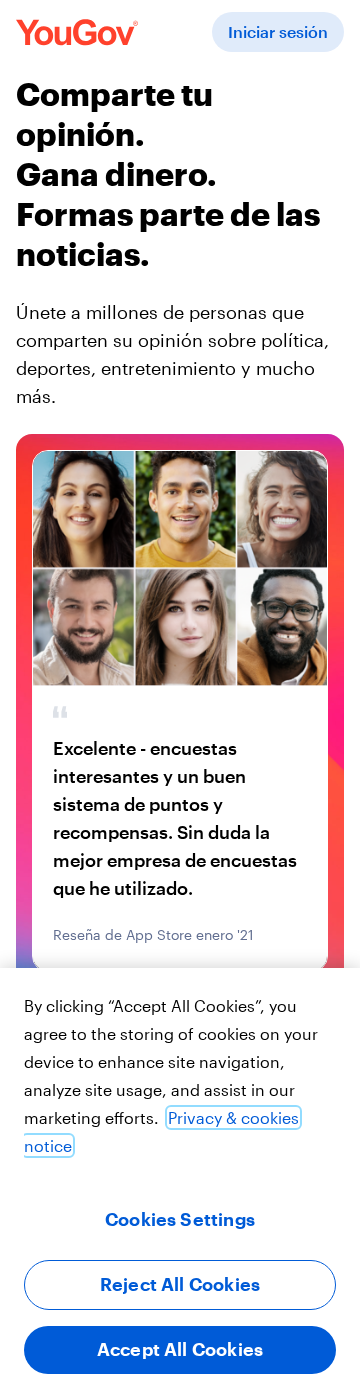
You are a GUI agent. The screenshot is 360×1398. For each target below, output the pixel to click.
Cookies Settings (180, 1219)
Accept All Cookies (180, 1349)
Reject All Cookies (180, 1284)
